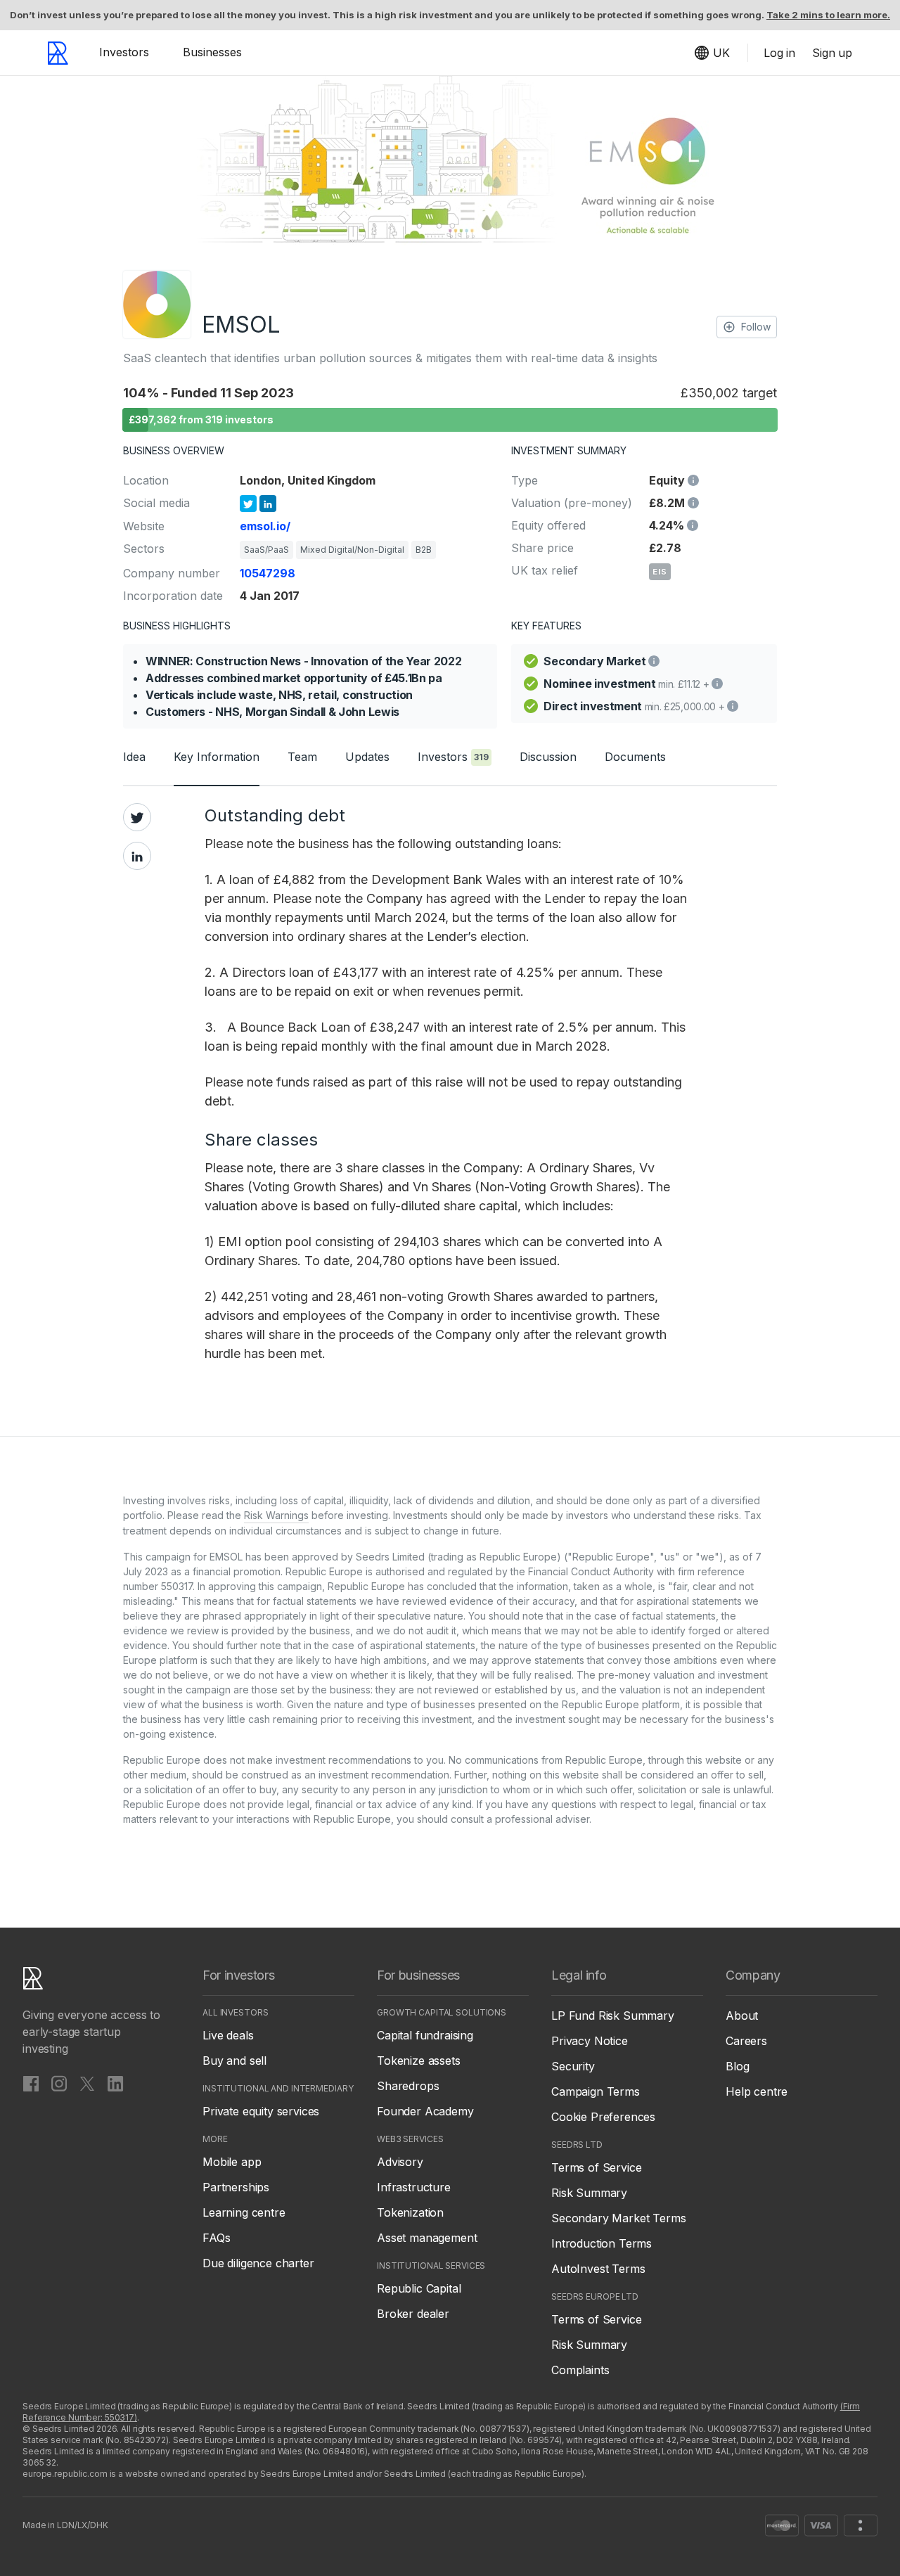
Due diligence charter (258, 2263)
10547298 (268, 573)
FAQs (216, 2238)
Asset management (427, 2238)
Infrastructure (414, 2187)
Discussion (548, 757)
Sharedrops (408, 2086)
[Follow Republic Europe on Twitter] (87, 2083)
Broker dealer (413, 2314)
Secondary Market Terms (618, 2218)
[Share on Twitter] (137, 817)
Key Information (217, 757)
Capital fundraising (425, 2035)
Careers (746, 2041)
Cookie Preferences (603, 2117)
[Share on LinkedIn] (137, 856)
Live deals (228, 2035)
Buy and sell (234, 2061)
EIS (660, 572)
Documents (635, 757)
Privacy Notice (590, 2041)
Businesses (212, 52)
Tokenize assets (419, 2061)
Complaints (580, 2370)
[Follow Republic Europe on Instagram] (59, 2083)
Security (573, 2066)
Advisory (400, 2162)
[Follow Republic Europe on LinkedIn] (115, 2083)
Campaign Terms (596, 2091)
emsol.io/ (265, 526)
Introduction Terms (602, 2243)
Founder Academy (425, 2111)
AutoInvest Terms (598, 2269)
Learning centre (244, 2212)
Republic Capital (419, 2288)
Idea (134, 757)
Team (302, 757)
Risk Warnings (276, 1515)
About (742, 2016)
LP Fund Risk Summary (613, 2016)
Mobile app (232, 2162)
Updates (367, 757)
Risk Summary (589, 2193)
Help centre (757, 2091)
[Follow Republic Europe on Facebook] (31, 2083)
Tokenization (410, 2212)
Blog (737, 2066)
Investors (124, 52)
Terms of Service (596, 2167)
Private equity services (261, 2111)
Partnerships (236, 2187)
